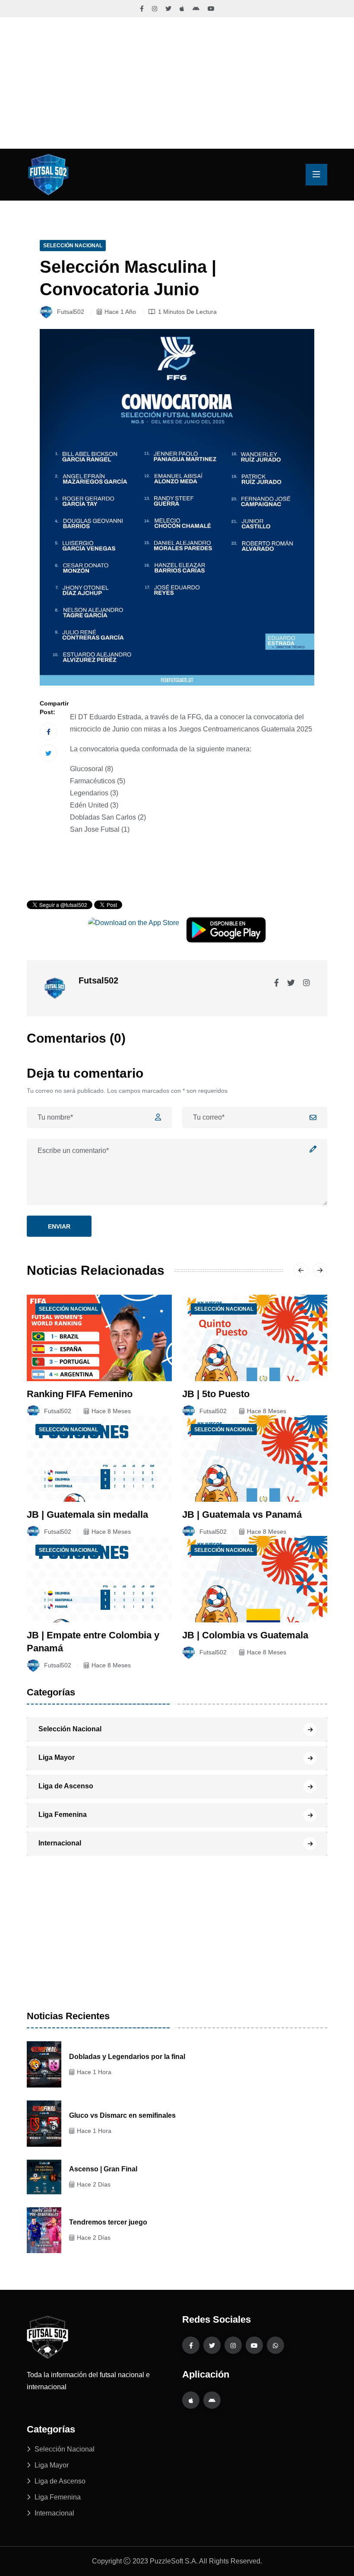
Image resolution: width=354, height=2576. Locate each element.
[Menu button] (316, 175)
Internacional (60, 1843)
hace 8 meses (111, 1411)
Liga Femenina (63, 1815)
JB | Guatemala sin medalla (87, 1515)
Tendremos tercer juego (108, 2222)
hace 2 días (94, 2184)
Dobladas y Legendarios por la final (127, 2057)
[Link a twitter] (212, 2345)
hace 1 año (120, 312)
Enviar (59, 1226)
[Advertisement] (177, 83)
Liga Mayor (57, 1757)
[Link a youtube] (254, 2345)
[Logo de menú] (48, 174)
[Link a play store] (212, 2400)
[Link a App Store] (182, 9)
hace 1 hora (94, 2072)
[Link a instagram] (233, 2345)
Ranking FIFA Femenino (80, 1394)
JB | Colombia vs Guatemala (245, 1635)
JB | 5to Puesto (216, 1394)
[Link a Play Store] (196, 9)
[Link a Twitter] (168, 9)
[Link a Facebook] (142, 9)
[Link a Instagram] (155, 9)
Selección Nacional (73, 246)
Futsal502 (70, 312)
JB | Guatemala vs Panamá (242, 1515)
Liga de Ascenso (66, 1786)
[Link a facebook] (191, 2345)
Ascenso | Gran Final (103, 2169)
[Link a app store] (191, 2400)
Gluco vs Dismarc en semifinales (122, 2115)
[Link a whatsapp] (275, 2345)
